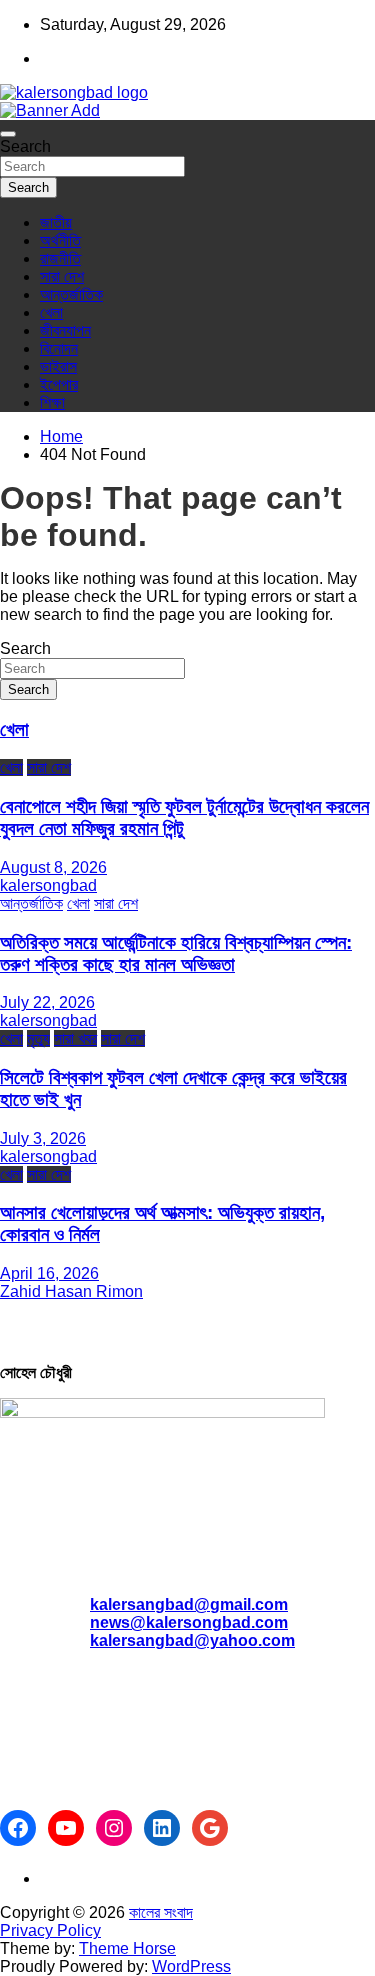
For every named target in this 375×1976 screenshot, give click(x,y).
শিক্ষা (52, 402)
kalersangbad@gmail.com (189, 1604)
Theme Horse (127, 1948)
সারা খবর (75, 1038)
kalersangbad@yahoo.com (192, 1640)
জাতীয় (56, 222)
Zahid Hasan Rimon (71, 1291)
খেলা (51, 312)
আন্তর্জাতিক (71, 294)
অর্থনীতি (60, 240)
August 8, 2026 (53, 867)
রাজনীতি (60, 258)
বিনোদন (59, 348)
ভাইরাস (58, 366)
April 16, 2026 (49, 1273)
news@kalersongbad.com (189, 1622)
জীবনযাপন (65, 330)
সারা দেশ (62, 276)
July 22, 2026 (47, 1002)
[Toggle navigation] (8, 134)
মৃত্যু (38, 1038)
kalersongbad (48, 885)
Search (25, 146)
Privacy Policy (50, 1930)
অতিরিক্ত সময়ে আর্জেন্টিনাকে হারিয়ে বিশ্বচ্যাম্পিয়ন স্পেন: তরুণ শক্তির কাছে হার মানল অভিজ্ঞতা (176, 953)
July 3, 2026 (43, 1138)
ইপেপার (59, 384)
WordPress (191, 1966)
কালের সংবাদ (161, 1912)
